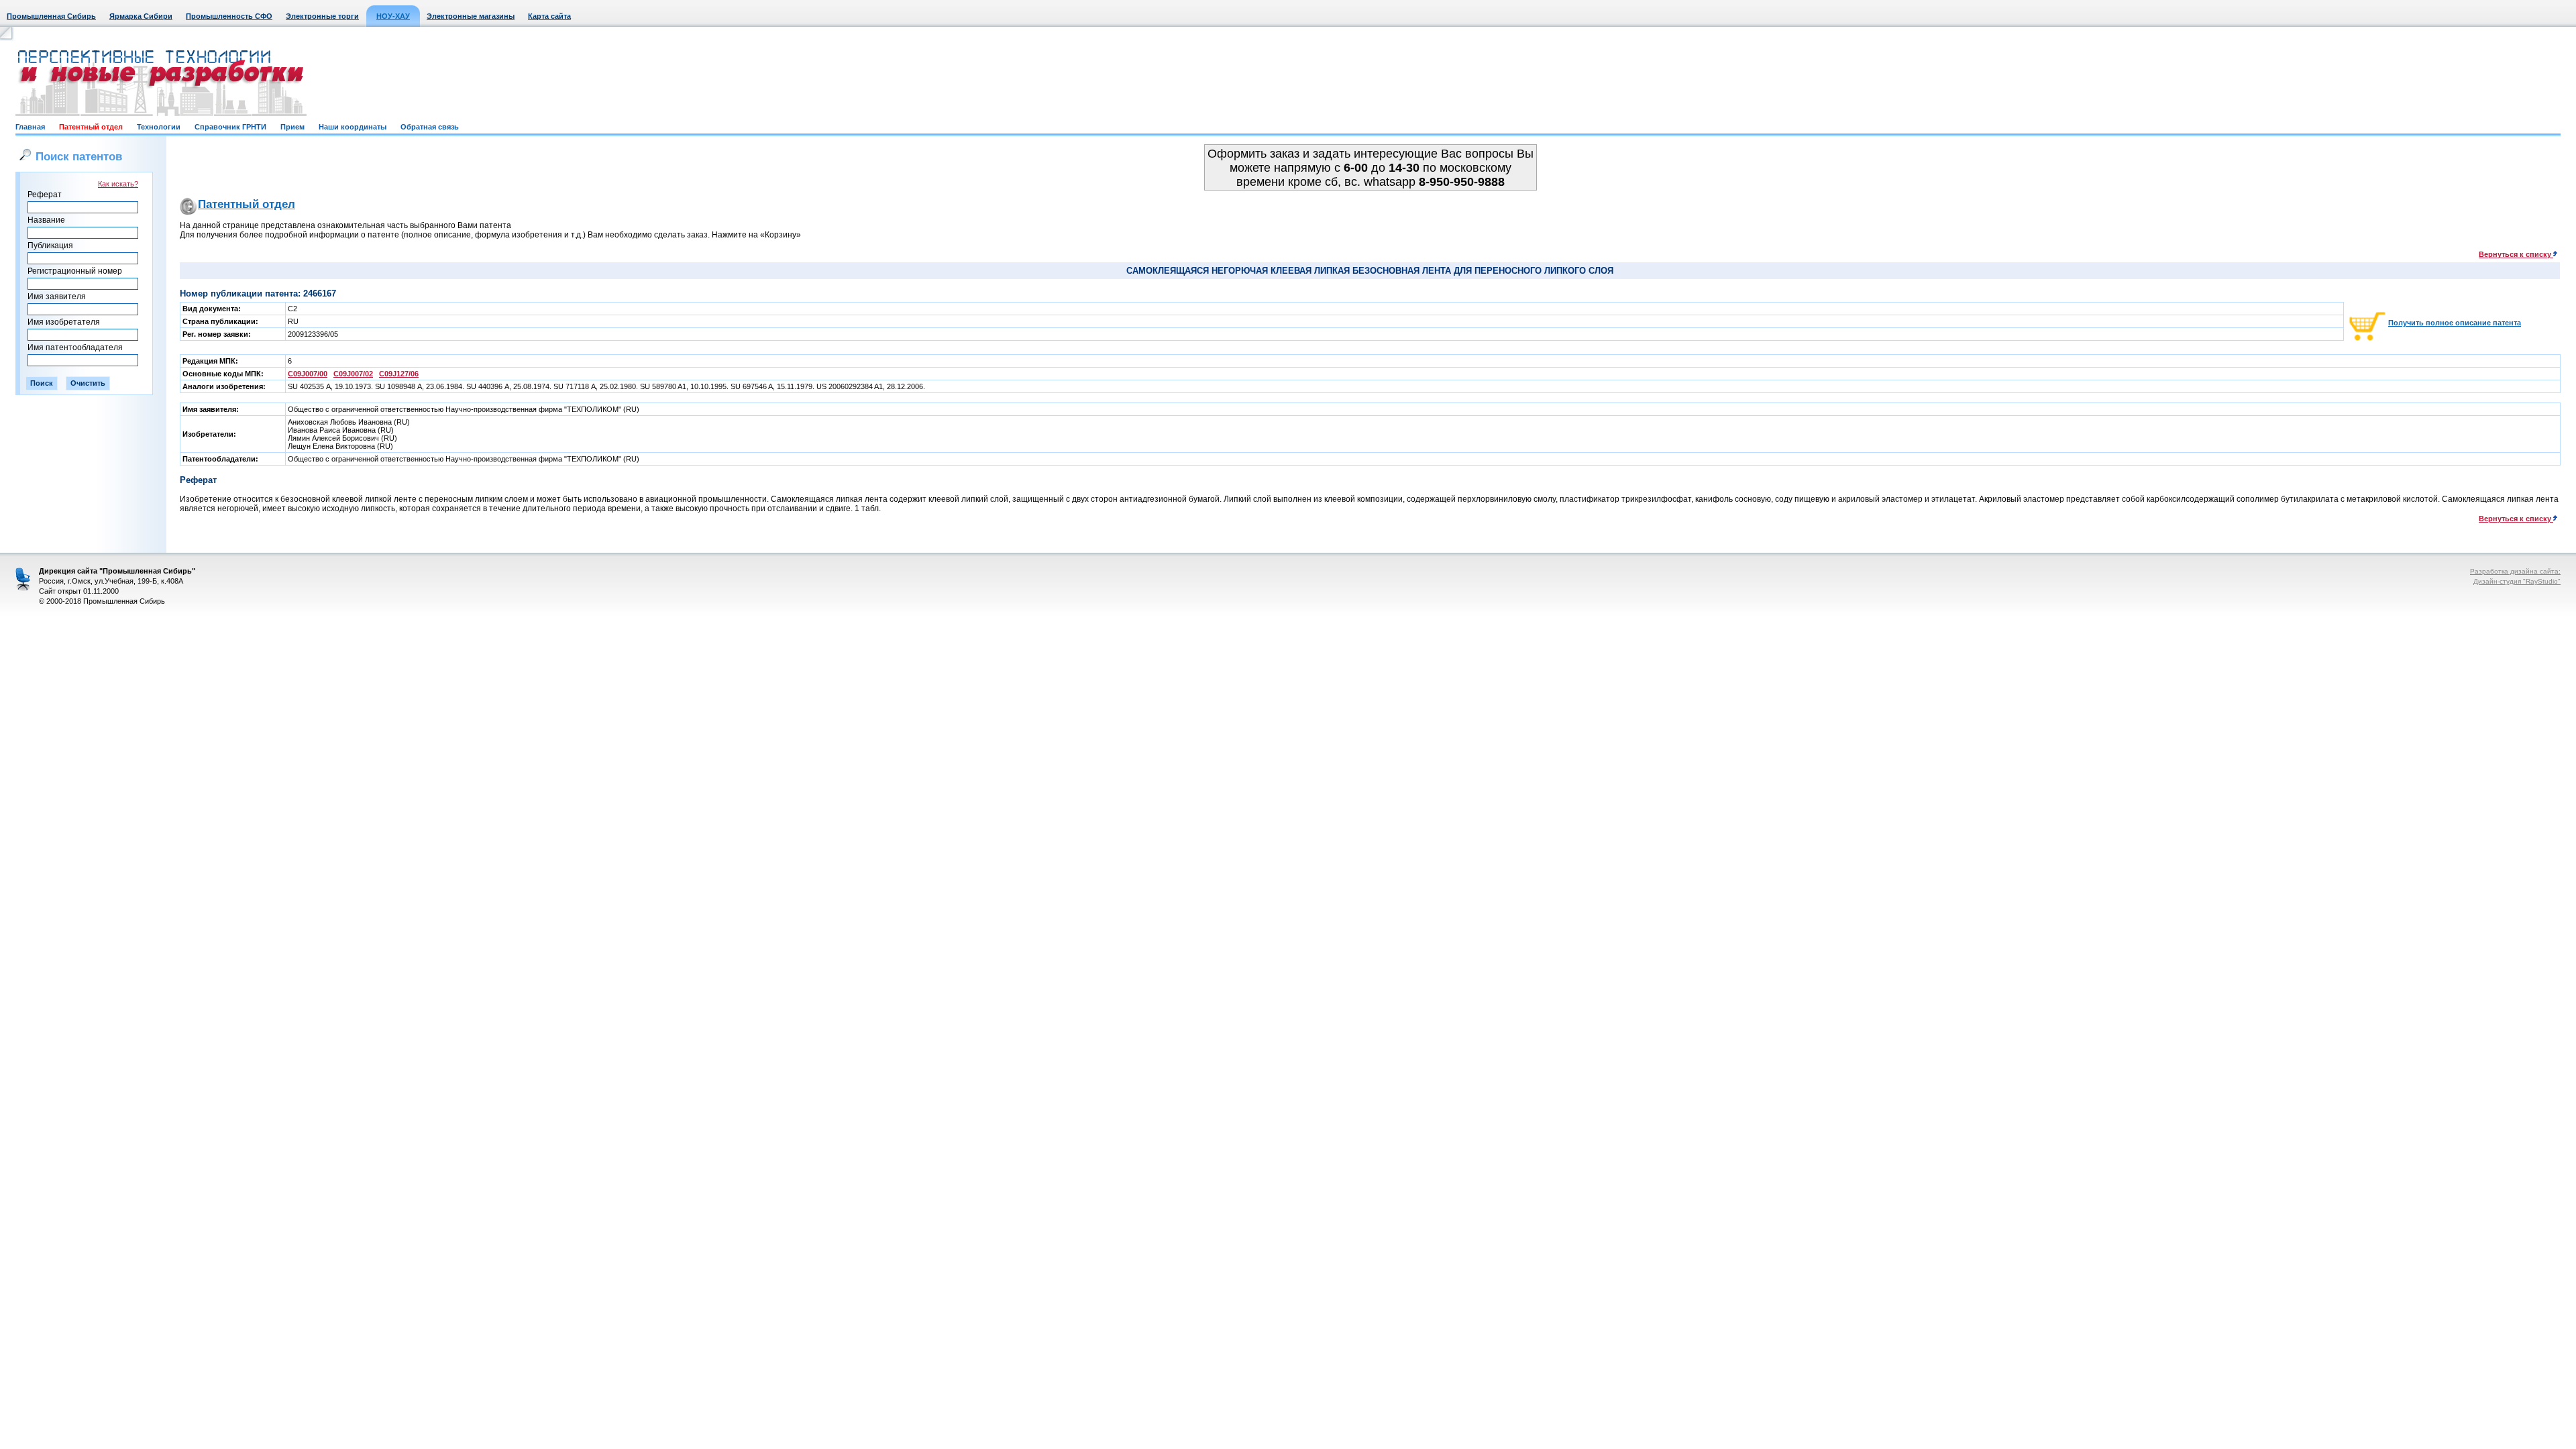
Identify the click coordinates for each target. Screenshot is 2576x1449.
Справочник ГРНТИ (230, 127)
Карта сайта (549, 16)
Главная (30, 127)
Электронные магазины (471, 16)
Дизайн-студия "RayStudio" (2517, 581)
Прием (292, 127)
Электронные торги (322, 16)
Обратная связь (430, 127)
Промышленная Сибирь (51, 16)
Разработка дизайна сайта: (2515, 571)
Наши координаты (353, 127)
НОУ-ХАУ (393, 16)
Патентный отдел (91, 127)
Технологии (159, 127)
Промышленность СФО (229, 16)
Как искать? (118, 184)
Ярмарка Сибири (141, 16)
